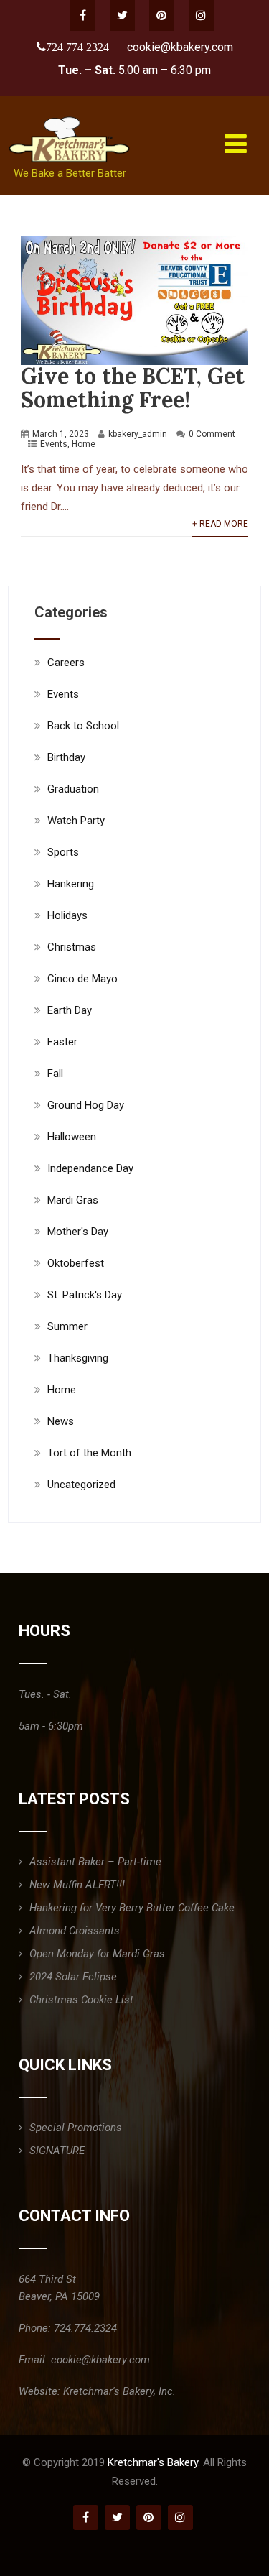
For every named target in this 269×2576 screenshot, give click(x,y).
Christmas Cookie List (81, 2000)
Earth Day (70, 1010)
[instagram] (201, 15)
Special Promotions (76, 2128)
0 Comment (212, 434)
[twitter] (122, 15)
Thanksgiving (78, 1358)
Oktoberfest (76, 1263)
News (61, 1421)
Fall (55, 1074)
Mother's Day (78, 1232)
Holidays (67, 915)
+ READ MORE (220, 524)
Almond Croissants (75, 1931)
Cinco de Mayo (82, 979)
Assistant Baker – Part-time (95, 1862)
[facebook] (83, 15)
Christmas (72, 947)
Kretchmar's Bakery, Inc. (119, 2391)
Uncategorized (81, 1485)
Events (54, 444)
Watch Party (76, 821)
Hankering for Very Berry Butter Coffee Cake (132, 1908)
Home (84, 444)
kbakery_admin (138, 434)
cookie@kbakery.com (180, 47)
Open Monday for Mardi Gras (97, 1954)
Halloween (72, 1137)
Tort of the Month (89, 1453)
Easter (62, 1042)
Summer (67, 1326)
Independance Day (90, 1168)
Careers (66, 663)
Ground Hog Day (86, 1105)
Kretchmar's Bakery (153, 2462)
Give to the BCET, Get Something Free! (133, 388)
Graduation (73, 789)
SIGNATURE (57, 2151)
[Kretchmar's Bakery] (71, 116)
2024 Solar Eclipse (73, 1977)
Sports (63, 852)
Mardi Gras (73, 1200)
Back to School (83, 726)
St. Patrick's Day (85, 1295)
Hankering (71, 884)
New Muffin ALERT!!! (77, 1885)
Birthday (66, 757)
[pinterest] (162, 15)
